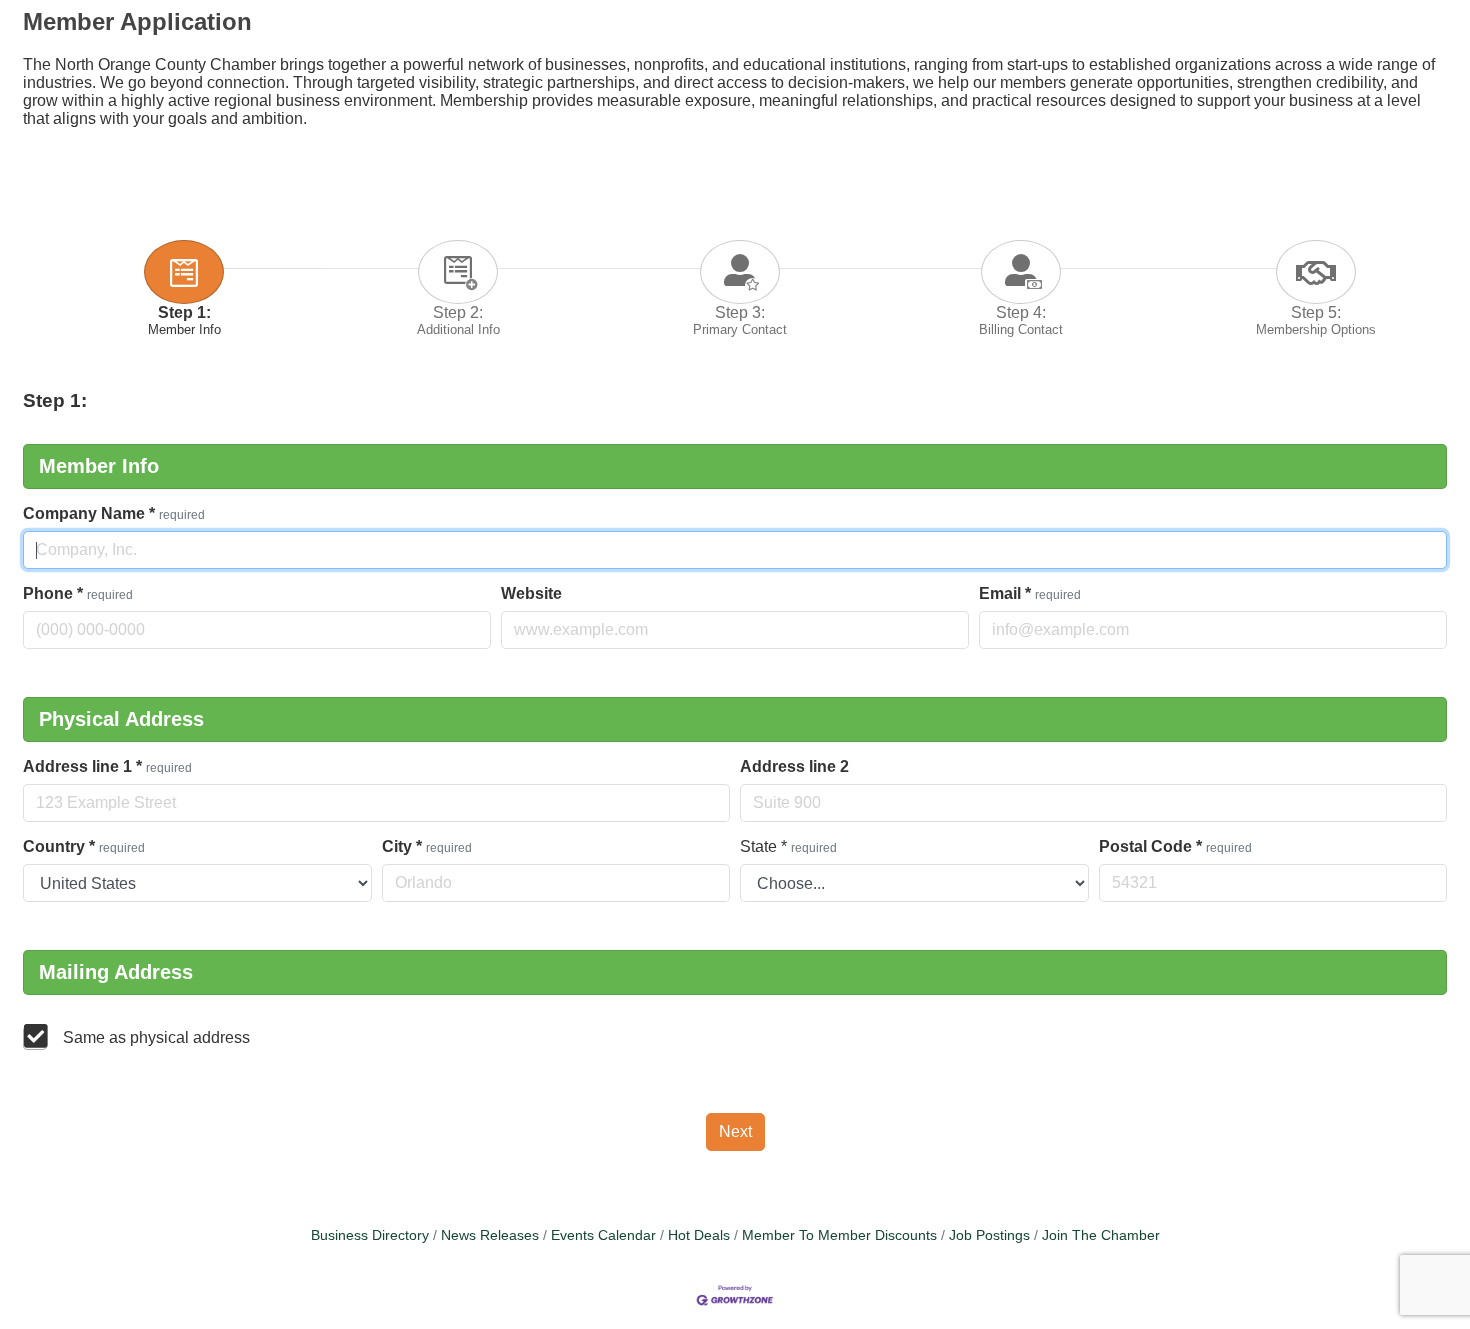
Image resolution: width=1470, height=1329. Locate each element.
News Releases (490, 1235)
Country (84, 846)
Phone (78, 593)
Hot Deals (699, 1235)
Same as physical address (156, 1037)
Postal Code (1175, 846)
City (427, 846)
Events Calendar (603, 1235)
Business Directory (370, 1235)
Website (531, 593)
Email (1030, 593)
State (788, 846)
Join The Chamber (1101, 1235)
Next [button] (735, 1131)
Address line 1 (107, 766)
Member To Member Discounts (839, 1235)
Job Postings (989, 1235)
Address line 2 (794, 766)
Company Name (114, 513)
